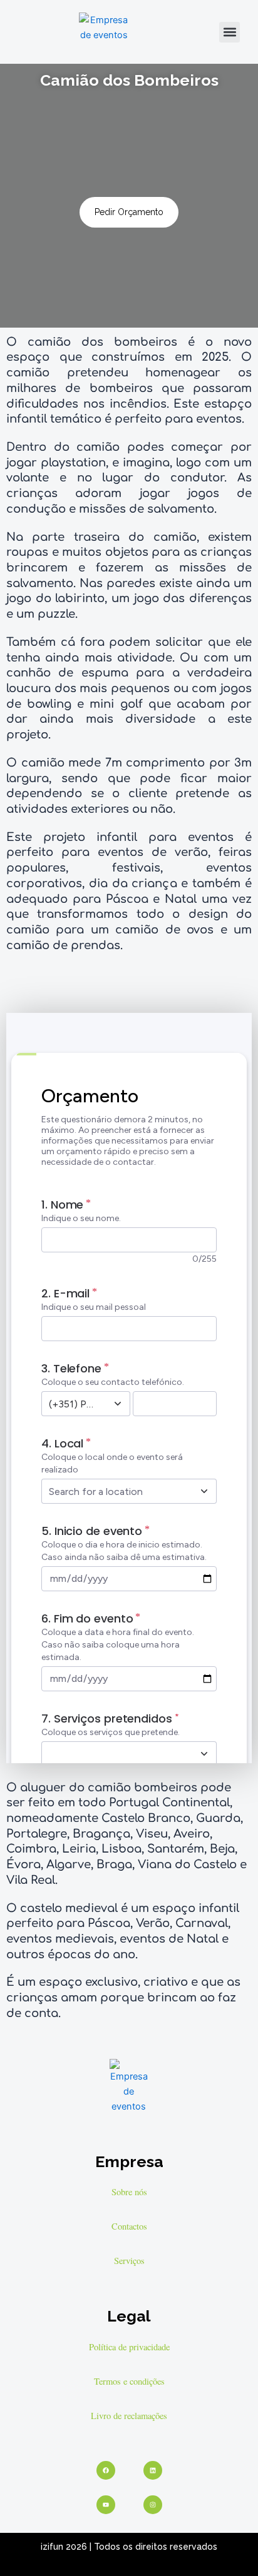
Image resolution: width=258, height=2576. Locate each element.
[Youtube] (106, 2505)
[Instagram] (153, 2505)
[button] (230, 32)
